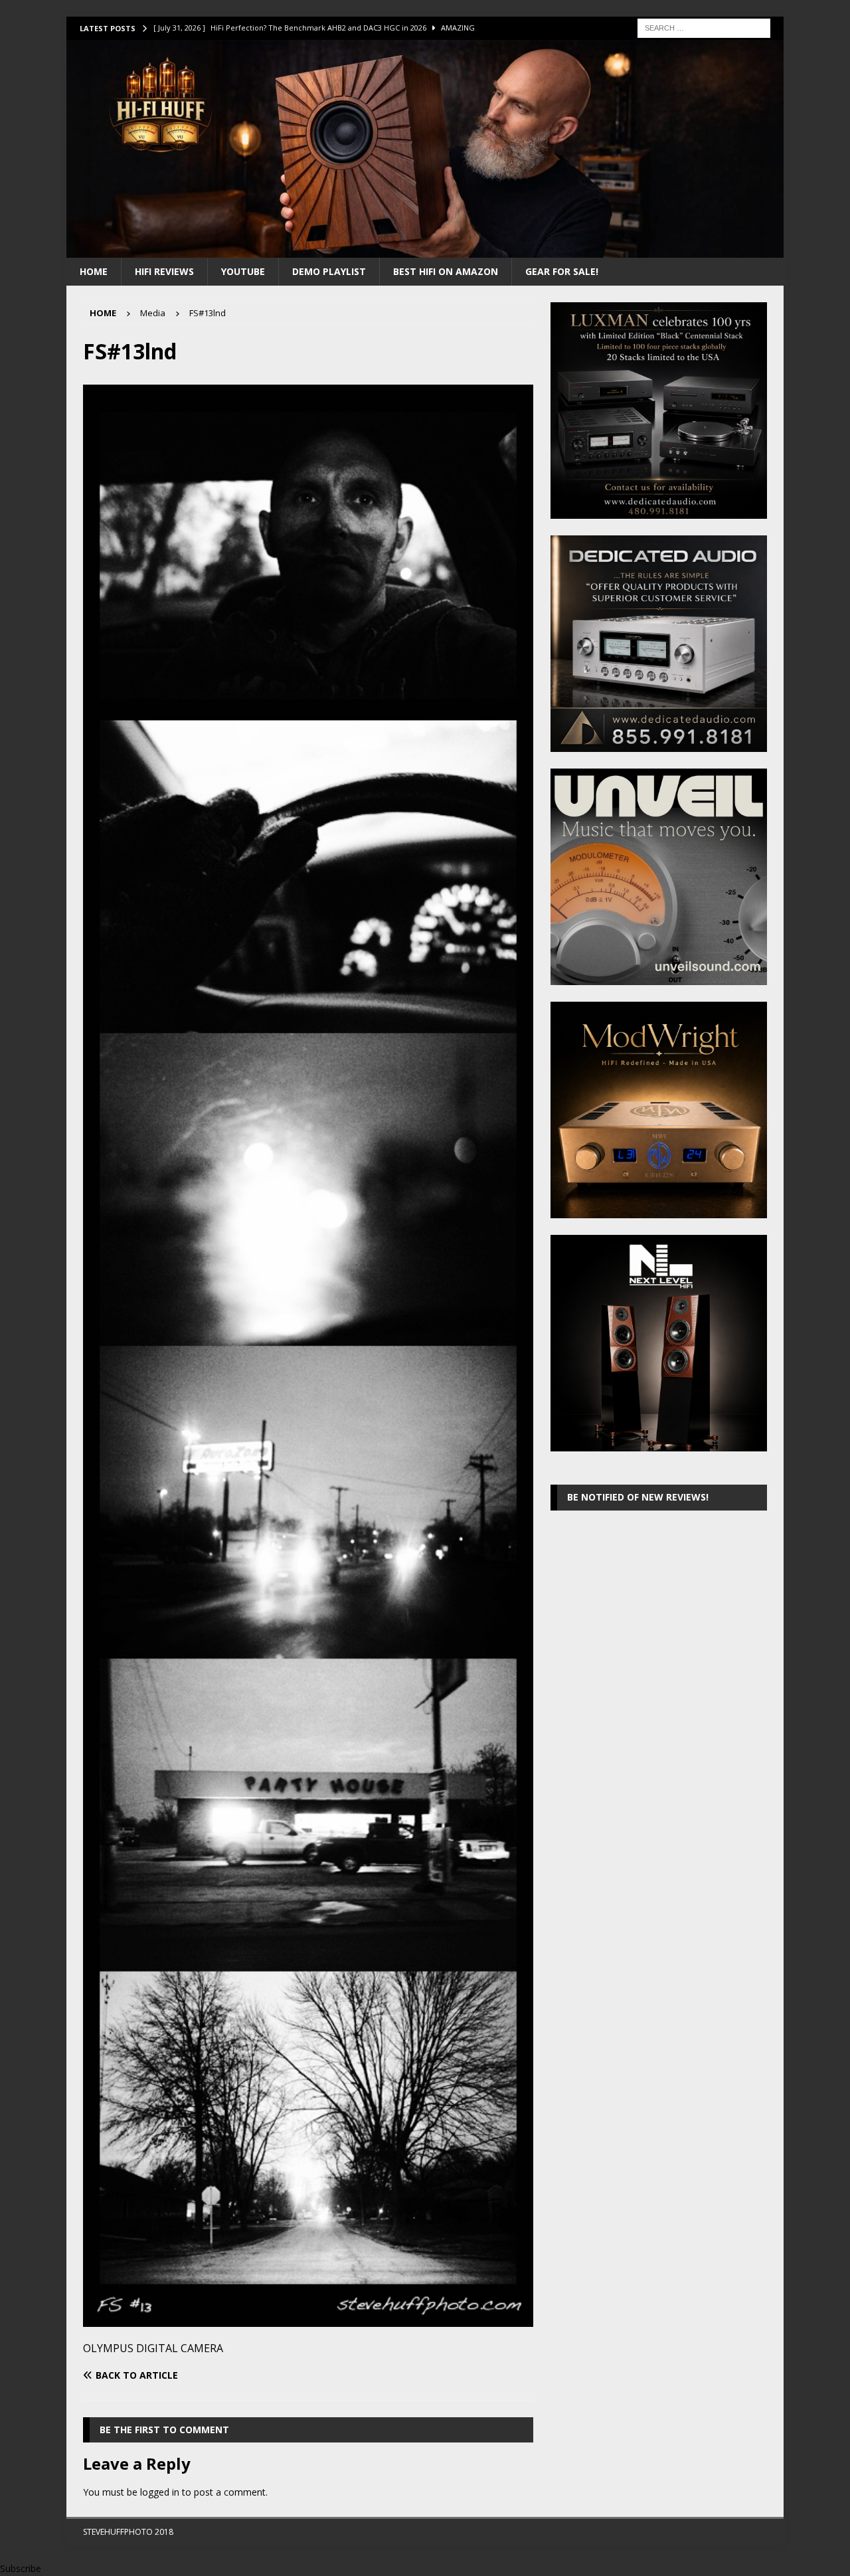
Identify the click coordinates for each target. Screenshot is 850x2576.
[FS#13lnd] (308, 2319)
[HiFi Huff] (425, 249)
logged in (160, 2492)
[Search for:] (704, 27)
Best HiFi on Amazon (446, 271)
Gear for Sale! (562, 271)
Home (94, 271)
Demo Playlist (329, 271)
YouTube (243, 271)
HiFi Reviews (164, 271)
